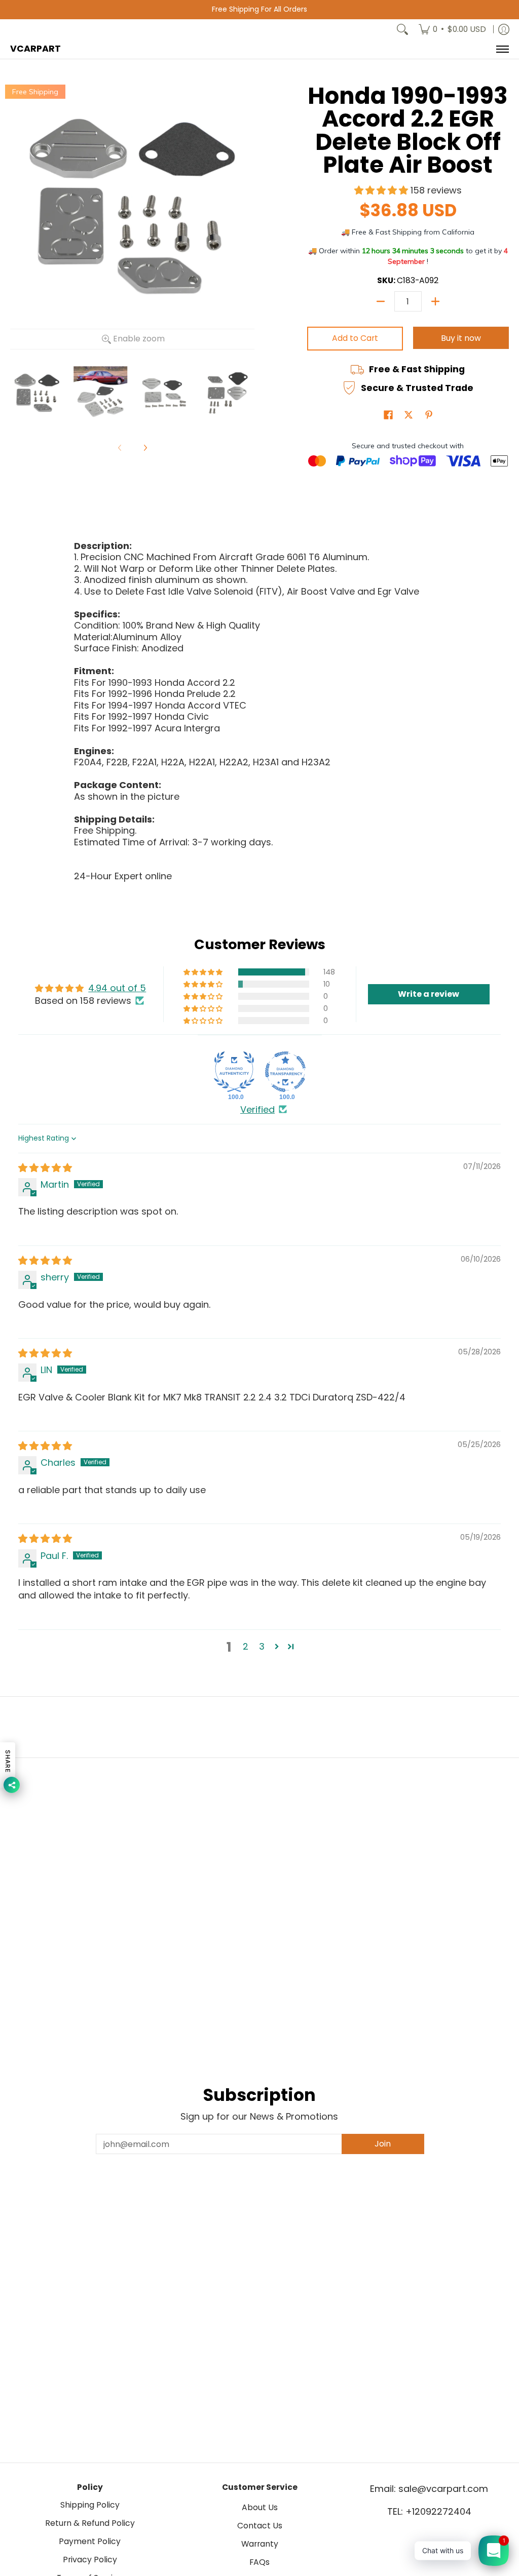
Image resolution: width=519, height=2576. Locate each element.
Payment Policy (90, 2541)
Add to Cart (355, 338)
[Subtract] (381, 301)
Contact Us (260, 2526)
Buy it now (461, 338)
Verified (257, 1109)
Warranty (260, 2544)
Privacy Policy (90, 2560)
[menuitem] (452, 29)
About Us (260, 2507)
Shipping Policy (90, 2505)
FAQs (259, 2562)
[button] (382, 190)
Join (383, 2144)
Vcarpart (35, 49)
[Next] (145, 448)
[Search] (402, 29)
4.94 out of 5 (117, 988)
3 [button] (262, 1646)
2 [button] (246, 1646)
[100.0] (234, 1072)
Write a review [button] (429, 994)
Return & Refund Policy (90, 2523)
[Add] (435, 301)
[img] (45, 1168)
